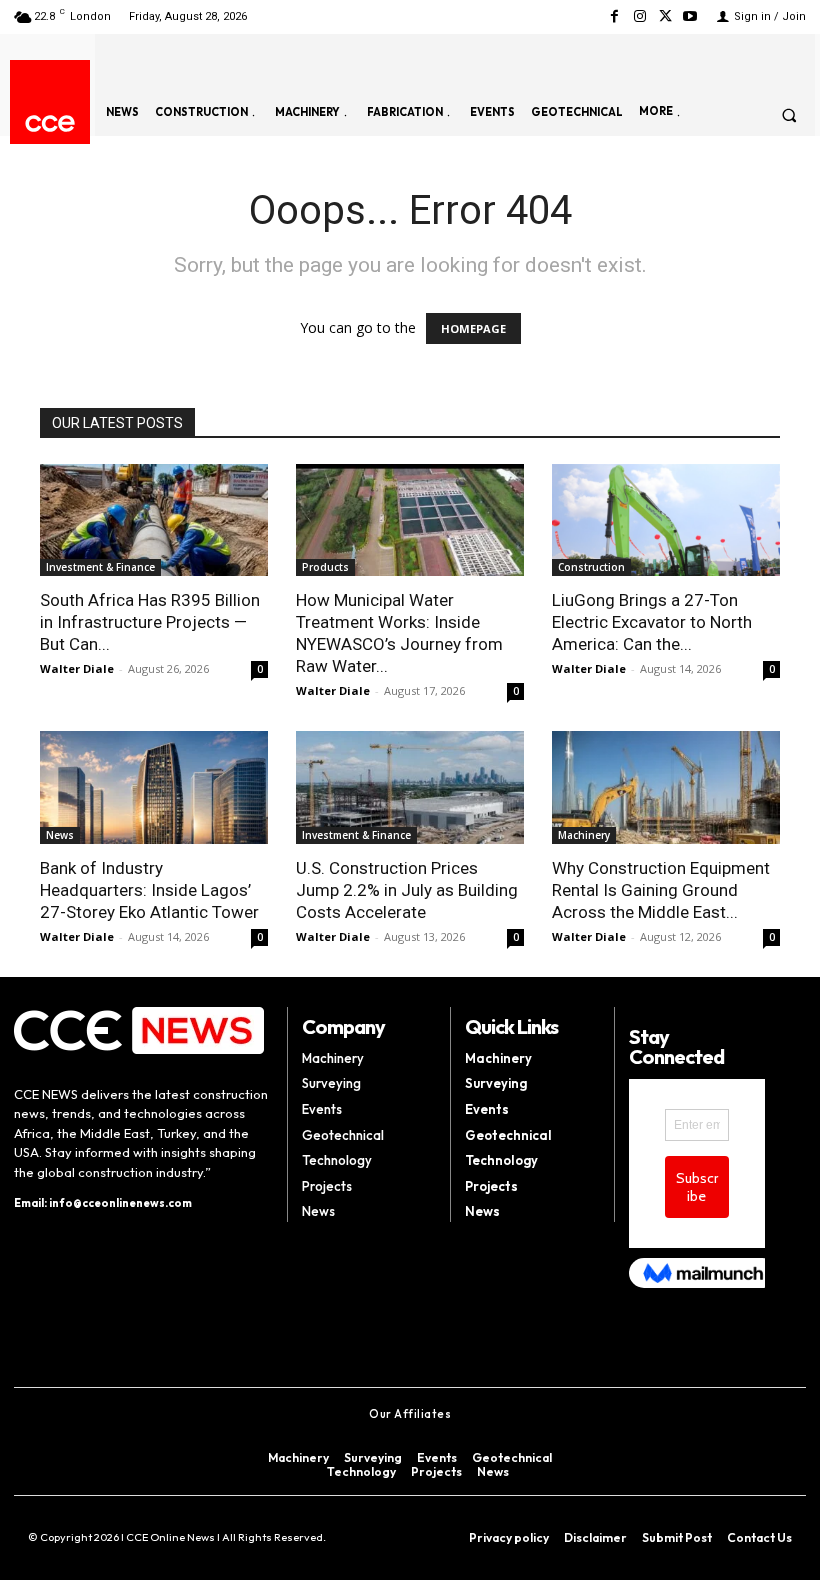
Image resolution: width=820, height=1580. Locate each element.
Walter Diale (77, 668)
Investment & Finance (100, 567)
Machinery (584, 835)
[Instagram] (639, 16)
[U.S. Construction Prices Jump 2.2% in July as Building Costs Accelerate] (410, 787)
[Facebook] (614, 16)
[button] (789, 115)
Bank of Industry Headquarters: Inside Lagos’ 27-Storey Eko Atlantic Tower (149, 890)
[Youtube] (690, 16)
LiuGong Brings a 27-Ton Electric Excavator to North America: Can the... (652, 622)
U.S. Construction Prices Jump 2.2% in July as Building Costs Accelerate (407, 890)
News (60, 835)
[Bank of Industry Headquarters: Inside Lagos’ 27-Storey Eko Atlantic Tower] (154, 787)
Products (325, 567)
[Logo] (50, 123)
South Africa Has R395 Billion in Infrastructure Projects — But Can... (150, 622)
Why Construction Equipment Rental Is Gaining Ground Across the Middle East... (661, 890)
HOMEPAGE (473, 328)
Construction (591, 567)
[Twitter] (665, 16)
